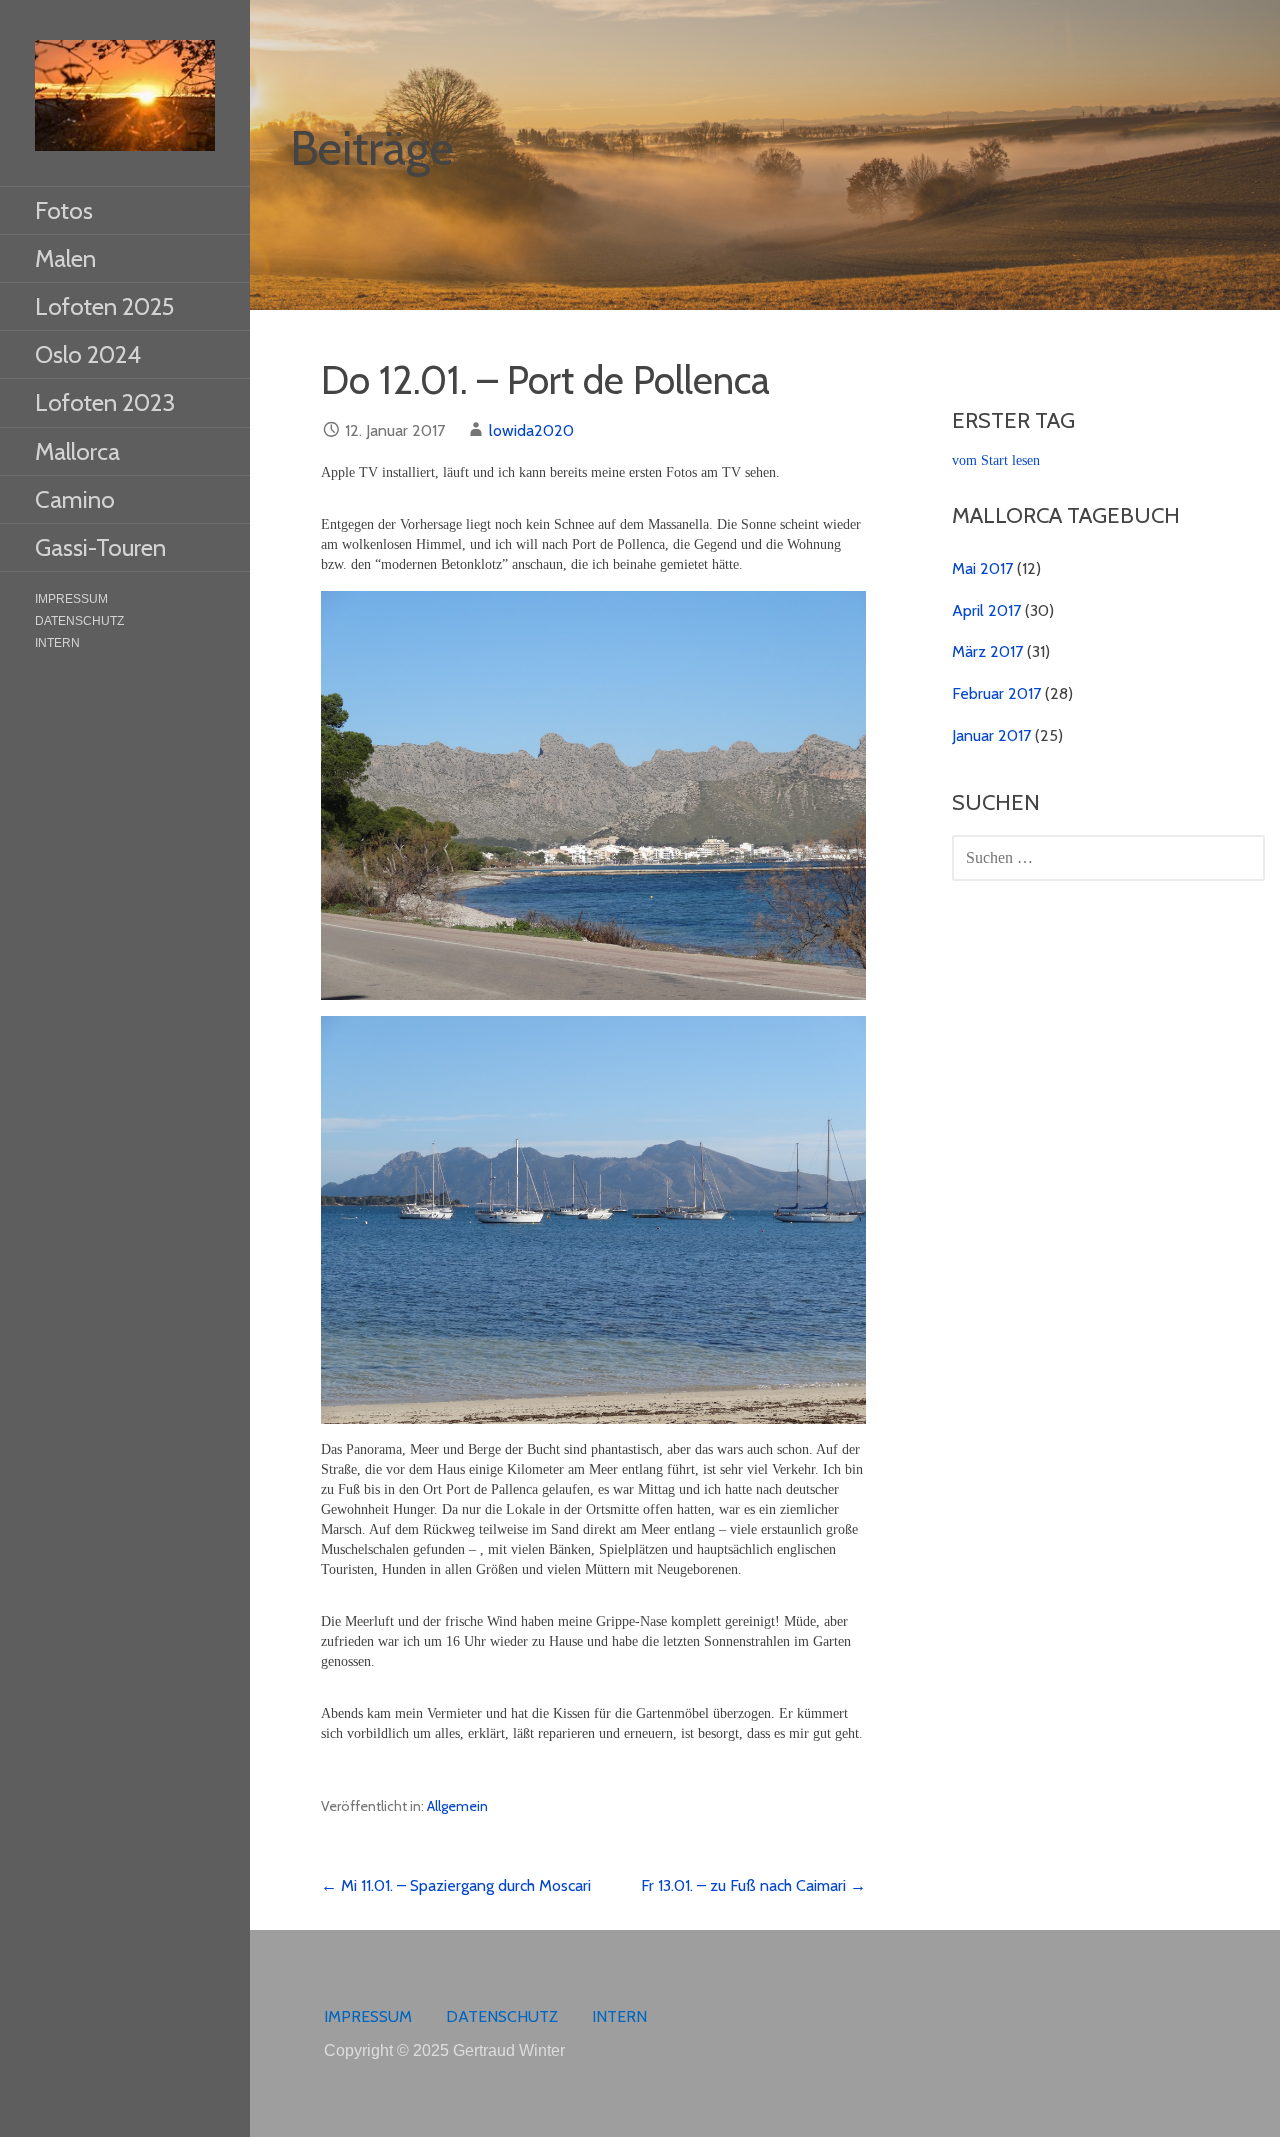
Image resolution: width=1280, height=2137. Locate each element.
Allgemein (457, 1806)
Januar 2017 (991, 735)
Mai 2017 (982, 568)
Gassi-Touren (100, 547)
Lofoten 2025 (104, 306)
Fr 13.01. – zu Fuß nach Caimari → (753, 1885)
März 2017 (987, 651)
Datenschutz (79, 621)
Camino (75, 499)
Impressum (71, 599)
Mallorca (77, 451)
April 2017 (986, 610)
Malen (65, 258)
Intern (57, 643)
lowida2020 (531, 430)
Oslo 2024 (88, 354)
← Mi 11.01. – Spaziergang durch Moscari (456, 1885)
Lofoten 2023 (105, 402)
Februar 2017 (996, 693)
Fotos (64, 210)
